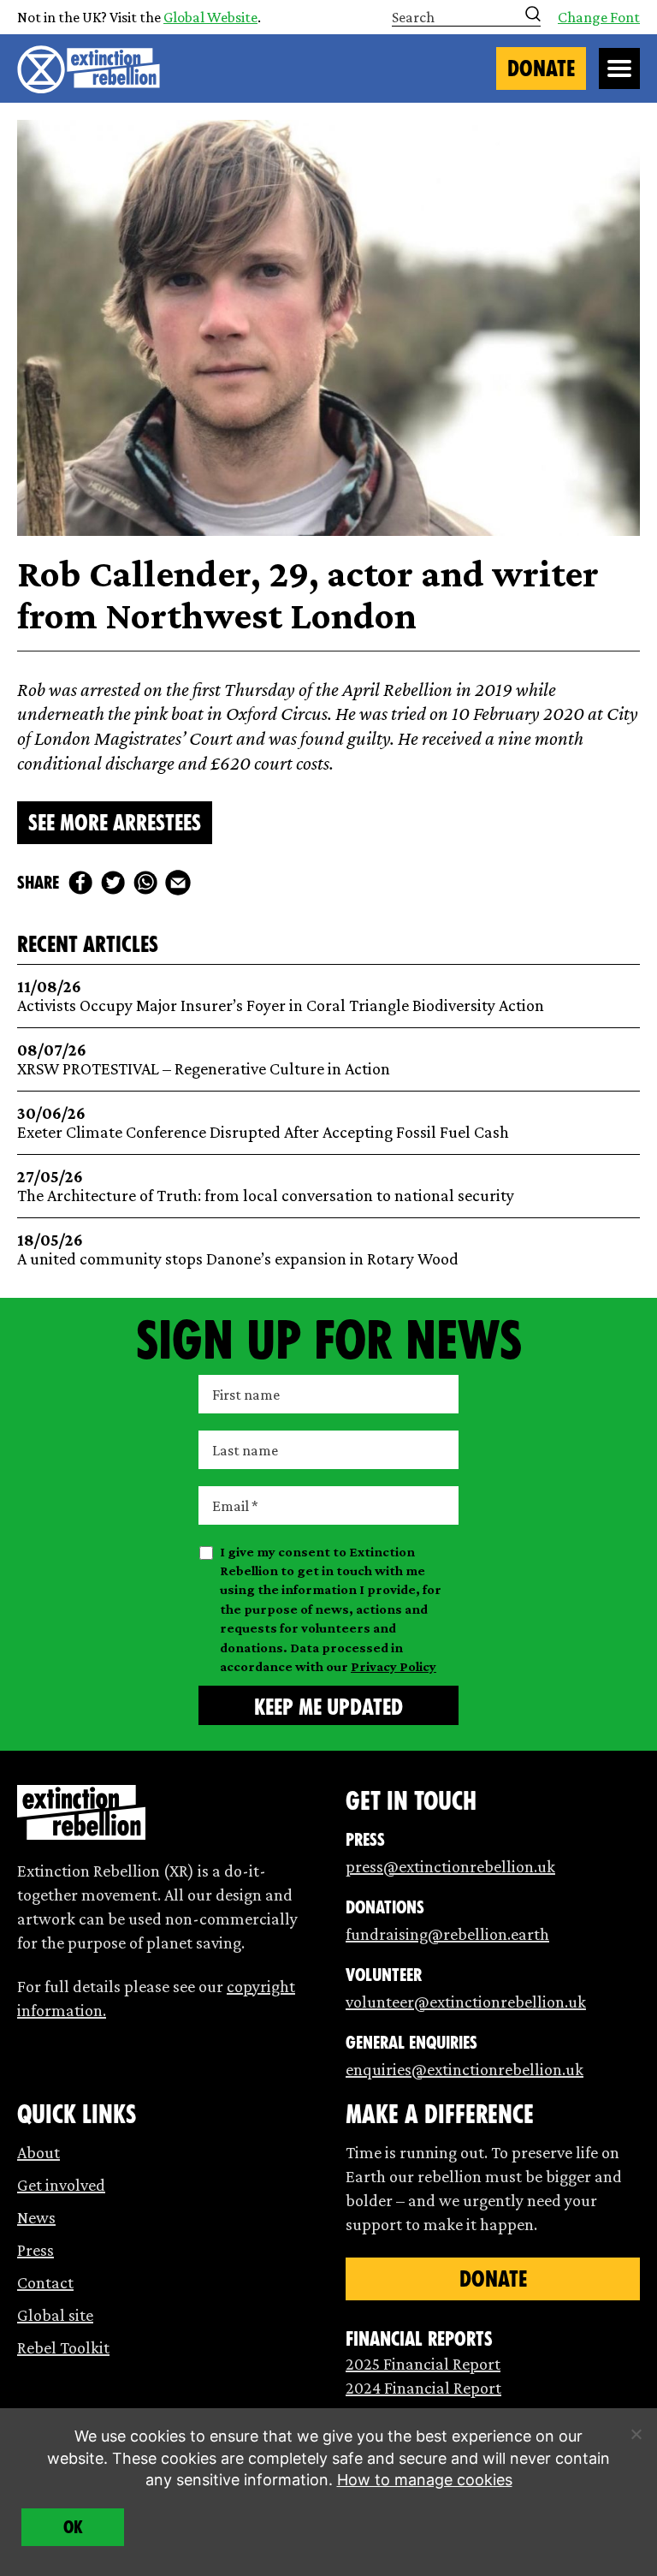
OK (73, 2527)
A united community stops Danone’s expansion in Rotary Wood (238, 1249)
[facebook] (80, 883)
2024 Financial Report (423, 2388)
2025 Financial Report (423, 2364)
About (38, 2152)
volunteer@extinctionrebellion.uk (466, 2002)
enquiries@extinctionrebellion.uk (465, 2069)
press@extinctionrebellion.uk (450, 1866)
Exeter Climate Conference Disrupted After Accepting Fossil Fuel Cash (263, 1123)
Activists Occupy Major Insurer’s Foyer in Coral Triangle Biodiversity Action (281, 996)
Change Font (599, 17)
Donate (541, 68)
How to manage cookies (425, 2480)
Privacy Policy (394, 1666)
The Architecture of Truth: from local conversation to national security (266, 1186)
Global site (55, 2315)
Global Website (210, 17)
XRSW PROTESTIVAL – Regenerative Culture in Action (204, 1059)
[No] (636, 2434)
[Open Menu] (619, 68)
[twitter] (113, 883)
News (36, 2217)
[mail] (178, 883)
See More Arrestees (115, 823)
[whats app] (145, 883)
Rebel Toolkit (63, 2347)
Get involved (61, 2185)
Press (36, 2250)
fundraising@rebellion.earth (447, 1934)
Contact (45, 2282)
